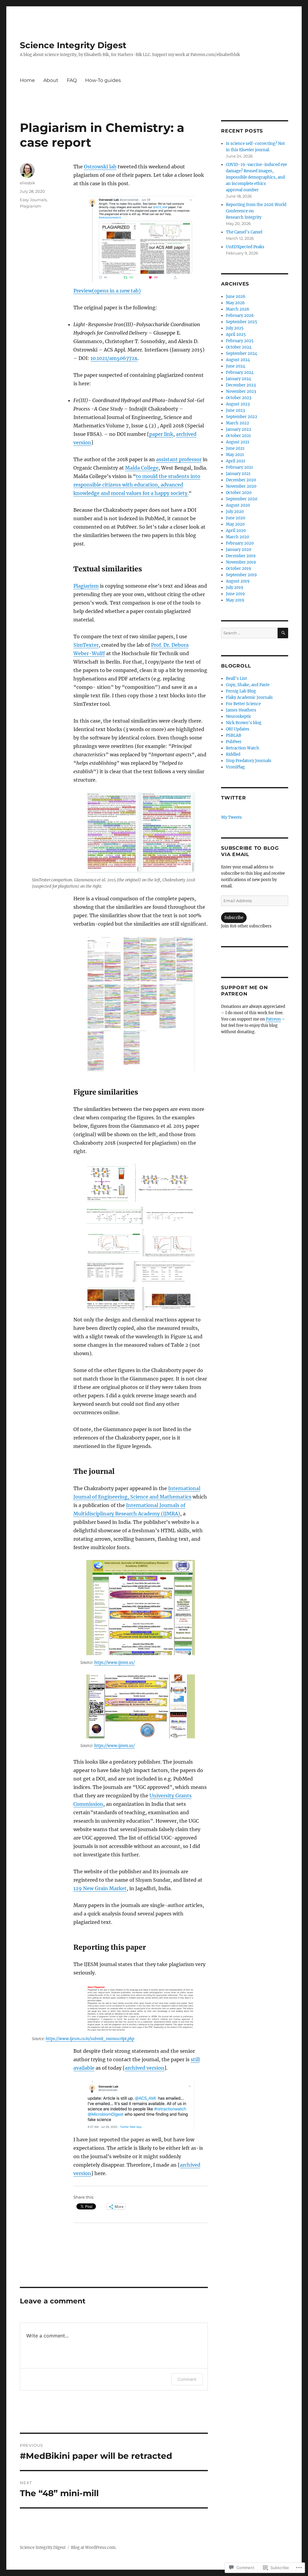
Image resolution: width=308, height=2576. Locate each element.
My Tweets (231, 817)
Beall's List (236, 678)
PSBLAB (234, 735)
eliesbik (28, 183)
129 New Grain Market (100, 1888)
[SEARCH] (283, 633)
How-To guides (103, 80)
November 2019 (241, 562)
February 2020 (240, 543)
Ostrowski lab (100, 167)
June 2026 (236, 297)
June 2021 (235, 448)
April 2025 (236, 335)
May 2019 (235, 600)
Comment (187, 2379)
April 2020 (236, 531)
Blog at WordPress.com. (94, 2548)
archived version (145, 2068)
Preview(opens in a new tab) (107, 291)
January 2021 (238, 474)
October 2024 (239, 347)
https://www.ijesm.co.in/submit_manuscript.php (90, 2039)
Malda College (142, 468)
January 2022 (239, 429)
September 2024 (242, 353)
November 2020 (241, 486)
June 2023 (235, 410)
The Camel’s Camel (244, 232)
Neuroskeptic (239, 716)
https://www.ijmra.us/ (114, 1663)
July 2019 (235, 588)
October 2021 (238, 436)
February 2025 (240, 341)
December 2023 (241, 385)
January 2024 (239, 379)
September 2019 (241, 575)
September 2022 (242, 417)
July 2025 (235, 328)
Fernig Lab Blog (241, 691)
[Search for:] (249, 633)
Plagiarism (86, 586)
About (51, 80)
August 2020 (238, 505)
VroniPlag (235, 767)
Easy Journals (33, 200)
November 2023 (241, 391)
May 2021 (235, 455)
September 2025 (242, 322)
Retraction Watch (243, 748)
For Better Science (243, 704)
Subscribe (234, 918)
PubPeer (234, 742)
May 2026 (235, 303)
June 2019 (235, 594)
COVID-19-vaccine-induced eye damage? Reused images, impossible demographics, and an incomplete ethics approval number (256, 177)
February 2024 (240, 372)
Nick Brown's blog (244, 723)
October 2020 (239, 493)
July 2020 (235, 512)
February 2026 (240, 316)
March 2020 (237, 537)
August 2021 (238, 442)
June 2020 (236, 518)
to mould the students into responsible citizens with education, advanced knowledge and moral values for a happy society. (137, 485)
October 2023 (239, 398)
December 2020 (241, 480)
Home (27, 80)
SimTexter (86, 645)
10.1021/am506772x (114, 358)
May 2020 (235, 524)
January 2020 (239, 550)
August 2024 (238, 360)
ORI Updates (238, 729)
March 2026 (238, 309)
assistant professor (179, 459)
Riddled (233, 754)
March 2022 (237, 423)
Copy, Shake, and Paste (248, 685)
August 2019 (238, 581)
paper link (161, 434)
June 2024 (236, 366)
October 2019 (239, 569)
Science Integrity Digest (73, 45)
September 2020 (242, 499)
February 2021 (239, 467)
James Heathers (241, 710)
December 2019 (241, 556)
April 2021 (236, 461)
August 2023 (238, 404)
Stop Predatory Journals (249, 761)
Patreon (273, 1019)
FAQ (72, 80)
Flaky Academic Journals (249, 697)
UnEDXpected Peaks (245, 247)
